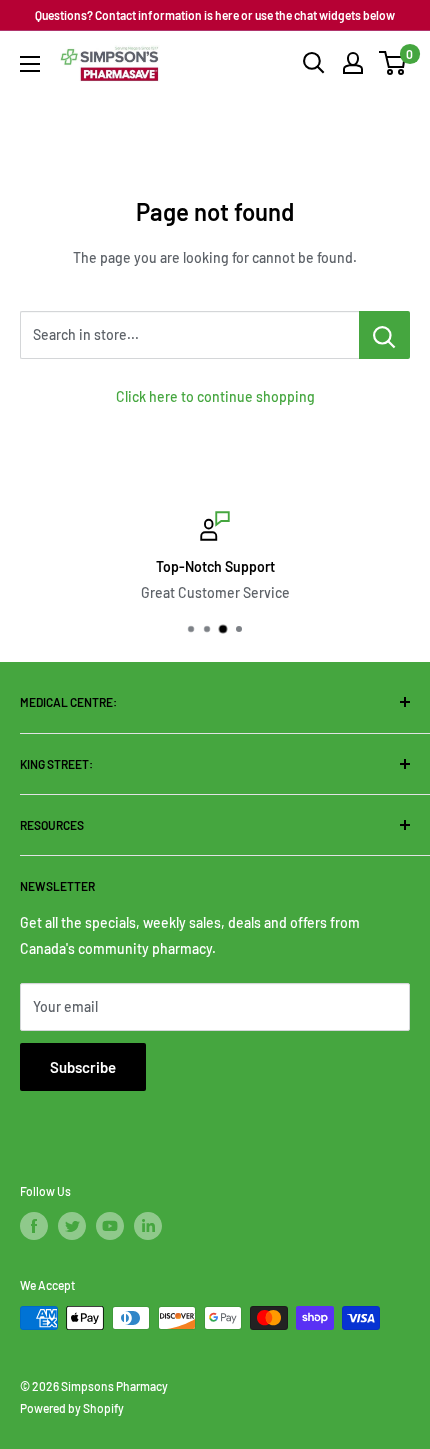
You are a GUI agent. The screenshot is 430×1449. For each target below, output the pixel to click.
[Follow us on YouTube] (110, 1226)
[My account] (353, 63)
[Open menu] (30, 64)
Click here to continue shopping (215, 396)
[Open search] (314, 63)
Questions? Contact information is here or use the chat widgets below (215, 15)
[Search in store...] (384, 335)
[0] (393, 63)
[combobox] (189, 335)
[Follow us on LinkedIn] (148, 1226)
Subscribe (83, 1067)
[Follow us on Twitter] (72, 1226)
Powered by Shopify (72, 1408)
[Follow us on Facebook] (34, 1226)
